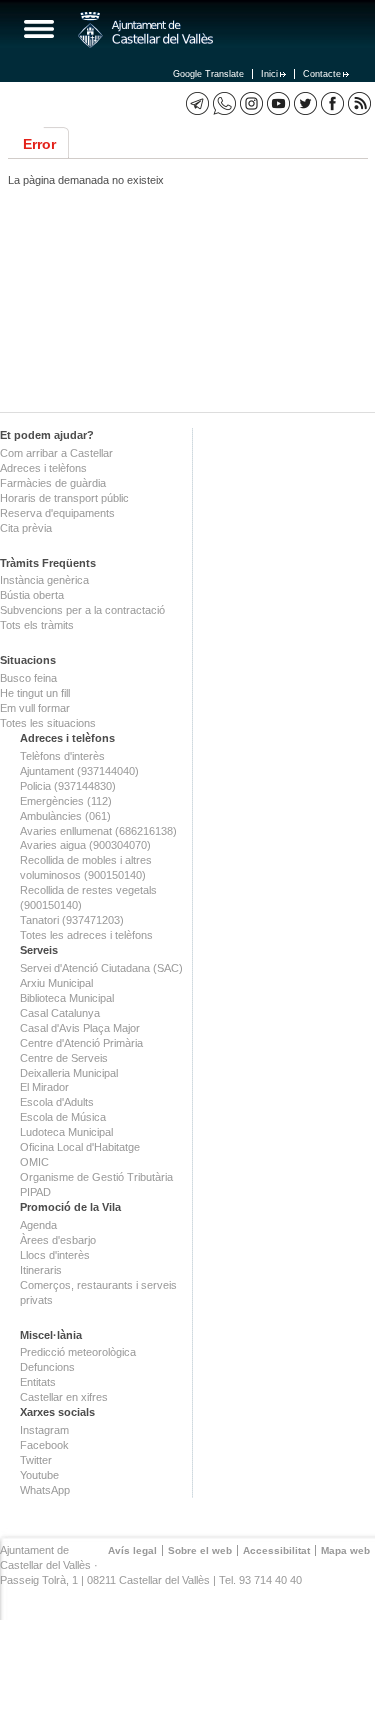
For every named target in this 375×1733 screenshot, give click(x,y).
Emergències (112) (66, 801)
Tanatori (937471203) (72, 920)
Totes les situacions (48, 723)
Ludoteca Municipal (66, 1132)
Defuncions (47, 1367)
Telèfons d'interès (62, 756)
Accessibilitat (276, 1550)
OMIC (34, 1162)
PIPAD (35, 1192)
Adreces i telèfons (43, 468)
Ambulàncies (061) (65, 816)
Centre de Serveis (64, 1058)
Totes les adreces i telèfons (86, 935)
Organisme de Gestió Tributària (96, 1177)
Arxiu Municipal (56, 983)
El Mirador (44, 1087)
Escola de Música (63, 1117)
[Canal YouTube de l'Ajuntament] (278, 103)
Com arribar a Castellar (56, 453)
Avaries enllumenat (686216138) (98, 831)
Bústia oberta (32, 595)
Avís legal (132, 1550)
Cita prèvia (26, 528)
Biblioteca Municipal (67, 998)
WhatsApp (45, 1490)
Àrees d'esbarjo (58, 1240)
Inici (269, 74)
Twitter (36, 1460)
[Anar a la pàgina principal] (145, 30)
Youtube (39, 1475)
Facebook (44, 1445)
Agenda (38, 1225)
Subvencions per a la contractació (82, 610)
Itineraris (41, 1270)
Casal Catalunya (60, 1013)
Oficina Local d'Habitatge (80, 1147)
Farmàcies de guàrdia (53, 483)
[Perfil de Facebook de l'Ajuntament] (332, 103)
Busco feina (28, 678)
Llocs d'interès (55, 1255)
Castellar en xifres (64, 1397)
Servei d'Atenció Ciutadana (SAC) (101, 968)
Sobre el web (200, 1550)
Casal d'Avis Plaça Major (80, 1028)
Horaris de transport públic (64, 498)
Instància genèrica (44, 580)
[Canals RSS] (359, 103)
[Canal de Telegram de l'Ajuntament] (197, 103)
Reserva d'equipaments (57, 513)
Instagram (44, 1430)
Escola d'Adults (57, 1102)
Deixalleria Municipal (69, 1073)
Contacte (322, 74)
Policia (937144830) (68, 786)
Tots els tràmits (37, 625)
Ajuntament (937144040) (79, 771)
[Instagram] (251, 103)
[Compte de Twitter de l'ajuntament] (305, 103)
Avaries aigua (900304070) (85, 845)
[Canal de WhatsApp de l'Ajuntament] (224, 103)
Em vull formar (35, 708)
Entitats (38, 1382)
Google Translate (208, 74)
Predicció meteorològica (78, 1352)
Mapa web (345, 1550)
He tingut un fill (35, 693)
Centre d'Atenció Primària (81, 1043)
